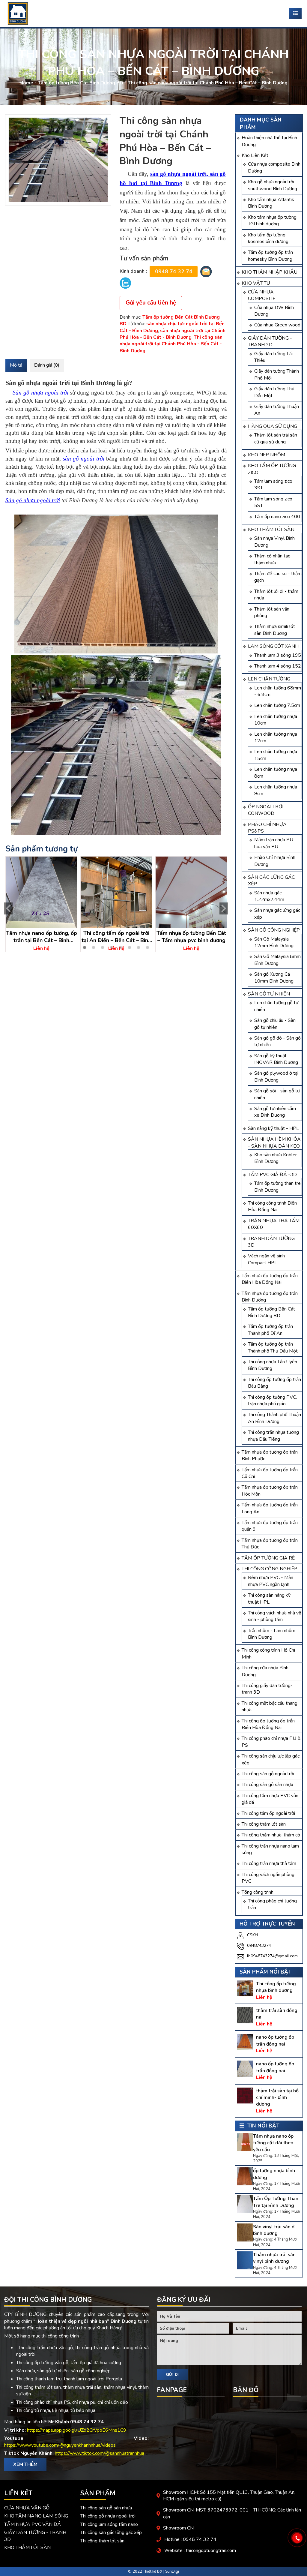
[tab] (16, 365)
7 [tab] (139, 947)
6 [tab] (130, 947)
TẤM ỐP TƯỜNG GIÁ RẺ (268, 1558)
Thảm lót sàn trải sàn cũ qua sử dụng (276, 438)
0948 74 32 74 (174, 272)
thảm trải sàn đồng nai (277, 2014)
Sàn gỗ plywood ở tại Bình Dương (276, 1076)
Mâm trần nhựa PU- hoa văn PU (275, 843)
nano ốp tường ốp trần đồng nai (275, 2040)
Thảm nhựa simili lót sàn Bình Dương (275, 630)
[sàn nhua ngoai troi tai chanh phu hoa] (58, 160)
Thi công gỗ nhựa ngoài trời (108, 2516)
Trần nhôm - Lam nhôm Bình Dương (272, 1634)
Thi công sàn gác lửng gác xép (111, 2532)
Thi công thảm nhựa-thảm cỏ (271, 1835)
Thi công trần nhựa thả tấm (269, 1863)
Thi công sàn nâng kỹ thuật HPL (269, 1599)
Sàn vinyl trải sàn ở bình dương (274, 2230)
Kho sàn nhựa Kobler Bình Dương (276, 1158)
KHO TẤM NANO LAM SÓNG (36, 2516)
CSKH (252, 1935)
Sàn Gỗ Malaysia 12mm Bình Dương (274, 942)
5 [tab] (121, 947)
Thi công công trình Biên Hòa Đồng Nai (272, 1206)
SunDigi (172, 2571)
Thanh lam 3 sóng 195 (278, 655)
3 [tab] (103, 947)
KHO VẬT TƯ (256, 283)
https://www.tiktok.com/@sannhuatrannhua (100, 2453)
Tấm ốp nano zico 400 (277, 517)
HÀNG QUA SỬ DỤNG (273, 426)
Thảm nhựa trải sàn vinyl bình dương (274, 2258)
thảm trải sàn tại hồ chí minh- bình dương (277, 2098)
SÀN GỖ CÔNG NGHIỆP (274, 930)
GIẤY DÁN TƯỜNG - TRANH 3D (270, 341)
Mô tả (16, 365)
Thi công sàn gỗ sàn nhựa (267, 1785)
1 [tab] (85, 947)
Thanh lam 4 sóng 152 (278, 666)
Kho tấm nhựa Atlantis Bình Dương (271, 203)
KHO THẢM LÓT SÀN (271, 530)
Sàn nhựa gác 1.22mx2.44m (269, 896)
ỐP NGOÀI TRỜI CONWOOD (266, 810)
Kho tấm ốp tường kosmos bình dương (268, 238)
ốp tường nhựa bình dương (274, 2174)
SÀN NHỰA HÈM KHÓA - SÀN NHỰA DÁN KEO (274, 1142)
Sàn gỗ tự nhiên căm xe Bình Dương (275, 1112)
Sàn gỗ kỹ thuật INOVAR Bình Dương (276, 1059)
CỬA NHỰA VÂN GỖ (27, 2508)
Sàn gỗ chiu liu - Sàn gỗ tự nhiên (275, 1024)
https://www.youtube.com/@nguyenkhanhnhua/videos (60, 2445)
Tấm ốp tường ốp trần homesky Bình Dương (270, 256)
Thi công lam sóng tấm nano (109, 2524)
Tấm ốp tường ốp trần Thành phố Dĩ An (270, 1330)
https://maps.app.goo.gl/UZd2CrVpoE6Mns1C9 (77, 2430)
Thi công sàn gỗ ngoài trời (268, 1774)
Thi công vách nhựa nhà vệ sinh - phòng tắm (275, 1616)
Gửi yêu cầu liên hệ (151, 303)
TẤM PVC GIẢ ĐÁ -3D (272, 1175)
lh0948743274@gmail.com (272, 1956)
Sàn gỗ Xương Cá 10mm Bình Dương (274, 977)
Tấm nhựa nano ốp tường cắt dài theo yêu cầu (273, 2143)
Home (26, 83)
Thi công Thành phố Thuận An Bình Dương (274, 1418)
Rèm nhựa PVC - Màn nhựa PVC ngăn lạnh (271, 1581)
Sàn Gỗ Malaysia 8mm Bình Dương (277, 960)
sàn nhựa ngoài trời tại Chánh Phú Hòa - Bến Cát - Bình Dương (173, 334)
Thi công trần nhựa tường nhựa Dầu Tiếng (273, 1436)
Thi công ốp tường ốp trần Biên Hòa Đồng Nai (268, 1724)
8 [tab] (148, 947)
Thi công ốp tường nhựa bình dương (276, 1987)
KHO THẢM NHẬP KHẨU (270, 272)
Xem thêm (25, 2464)
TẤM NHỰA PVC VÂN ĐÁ (33, 2524)
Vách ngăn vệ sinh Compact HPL (266, 1259)
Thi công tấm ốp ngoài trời (268, 1813)
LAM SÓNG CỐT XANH (273, 646)
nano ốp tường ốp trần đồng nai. (275, 2067)
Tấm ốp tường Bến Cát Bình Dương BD (80, 83)
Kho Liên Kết (255, 155)
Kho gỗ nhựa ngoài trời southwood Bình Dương (273, 185)
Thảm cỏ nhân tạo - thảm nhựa (274, 559)
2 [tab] (94, 947)
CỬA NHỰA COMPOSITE (262, 295)
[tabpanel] (41, 904)
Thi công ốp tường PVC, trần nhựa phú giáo (272, 1401)
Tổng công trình (258, 1892)
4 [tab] (112, 947)
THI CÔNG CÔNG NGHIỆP (270, 1569)
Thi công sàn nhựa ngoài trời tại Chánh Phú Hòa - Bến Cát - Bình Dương (171, 344)
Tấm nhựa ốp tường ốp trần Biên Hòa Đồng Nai (270, 1279)
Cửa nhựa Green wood (277, 325)
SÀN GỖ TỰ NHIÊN (269, 994)
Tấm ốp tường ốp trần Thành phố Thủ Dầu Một (273, 1347)
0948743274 (259, 1946)
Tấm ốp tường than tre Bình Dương (277, 1187)
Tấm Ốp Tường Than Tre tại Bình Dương (276, 2202)
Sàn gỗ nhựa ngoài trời (33, 500)
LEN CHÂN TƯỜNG (269, 679)
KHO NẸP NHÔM (267, 455)
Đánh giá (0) (47, 365)
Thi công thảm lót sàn (264, 1824)
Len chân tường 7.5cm (277, 705)
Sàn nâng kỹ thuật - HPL (273, 1128)
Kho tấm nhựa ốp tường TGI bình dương (272, 221)
